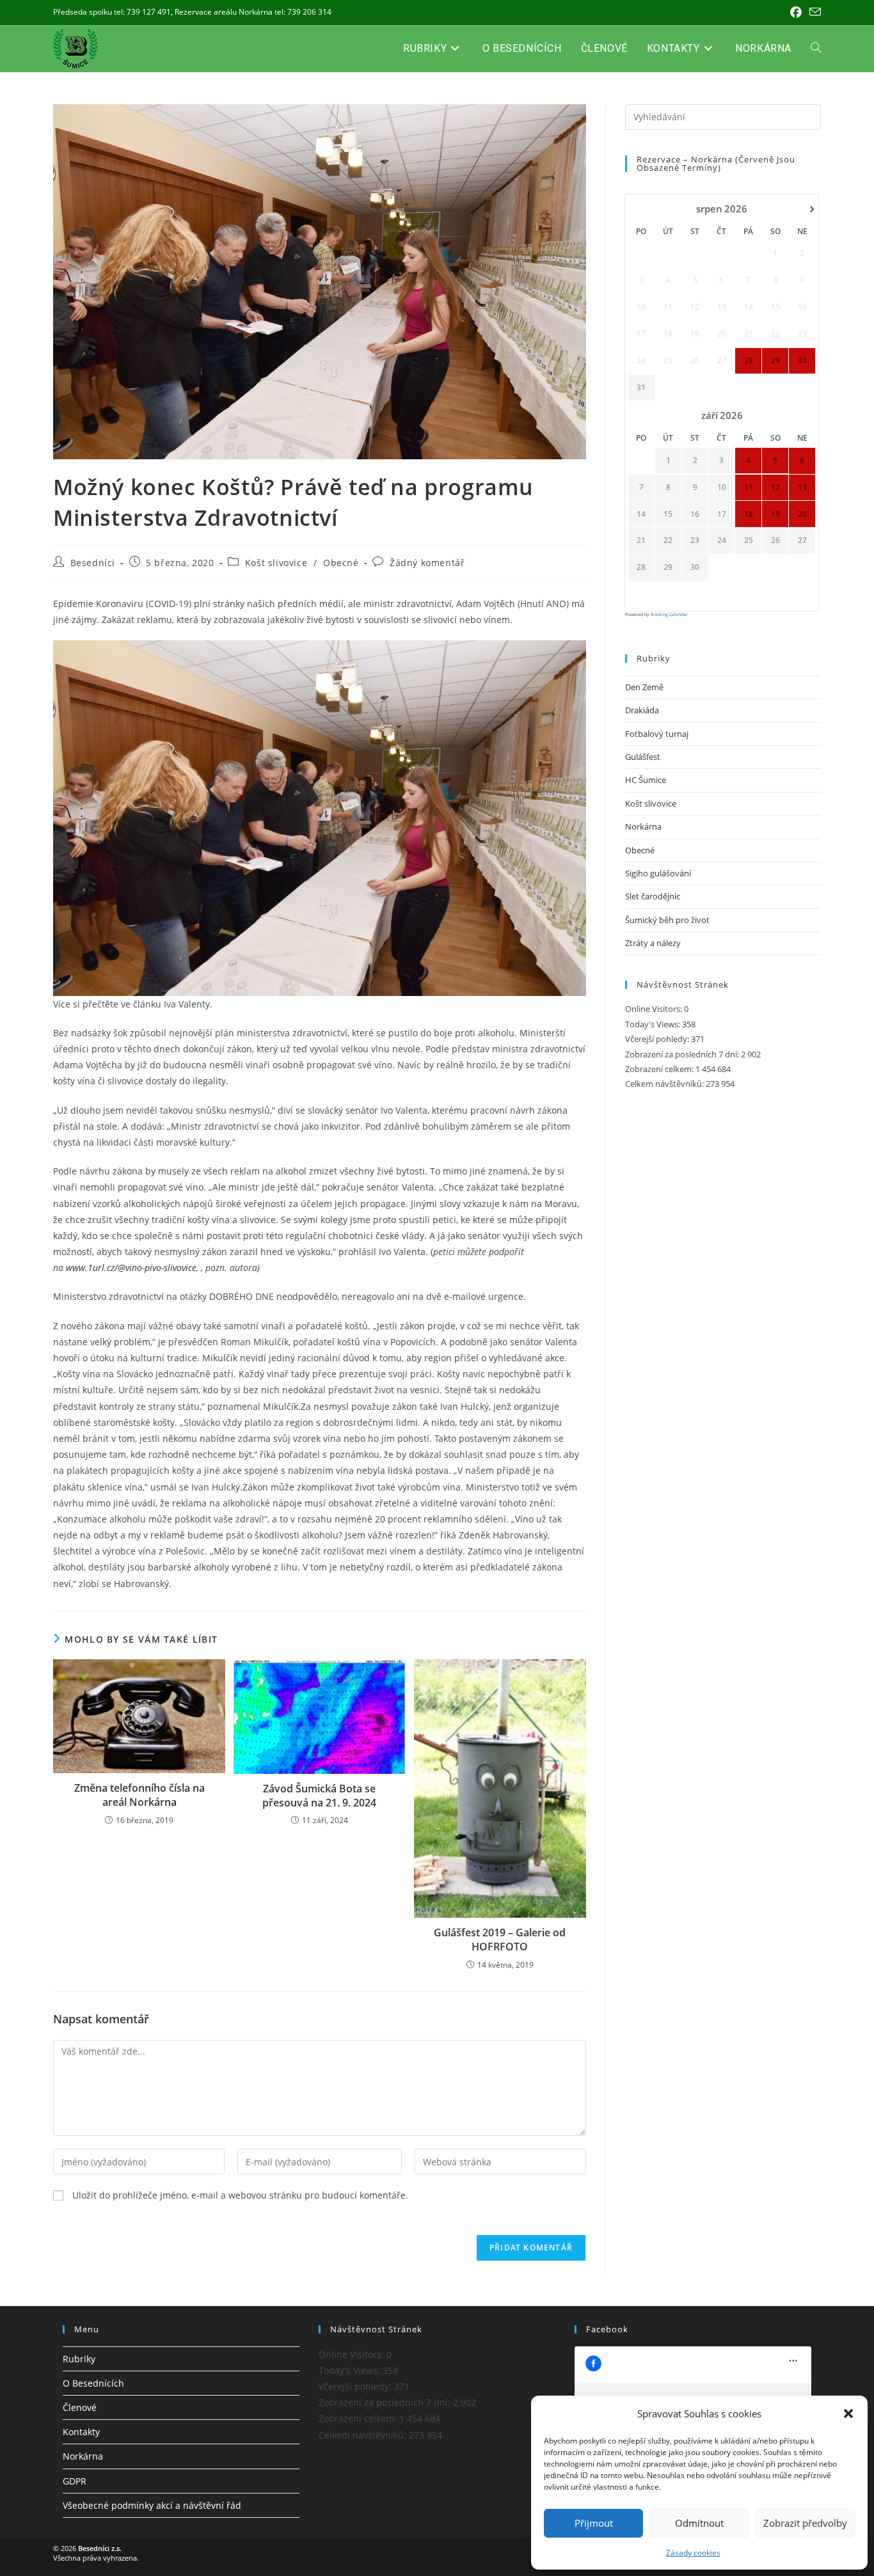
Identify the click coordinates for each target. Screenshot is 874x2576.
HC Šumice (646, 780)
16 (695, 514)
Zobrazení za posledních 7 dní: (683, 1054)
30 (695, 567)
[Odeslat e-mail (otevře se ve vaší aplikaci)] (813, 12)
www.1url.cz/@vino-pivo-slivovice (131, 1268)
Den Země (644, 687)
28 (641, 567)
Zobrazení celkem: (660, 1069)
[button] (848, 2414)
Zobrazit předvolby (805, 2523)
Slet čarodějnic (653, 896)
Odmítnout (699, 2523)
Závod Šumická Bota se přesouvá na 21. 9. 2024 (319, 1796)
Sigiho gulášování (658, 873)
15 (668, 514)
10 (722, 487)
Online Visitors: (655, 1009)
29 (668, 567)
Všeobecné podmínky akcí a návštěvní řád (152, 2505)
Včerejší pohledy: (658, 1039)
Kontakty (81, 2432)
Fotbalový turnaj (657, 734)
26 (775, 541)
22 (668, 541)
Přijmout (594, 2523)
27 (802, 541)
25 (749, 541)
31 (641, 388)
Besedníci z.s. (100, 2548)
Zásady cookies (693, 2553)
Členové (80, 2407)
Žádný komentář (427, 563)
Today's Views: (654, 1024)
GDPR (75, 2481)
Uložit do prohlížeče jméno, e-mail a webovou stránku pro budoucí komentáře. (240, 2195)
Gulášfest (643, 757)
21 (641, 541)
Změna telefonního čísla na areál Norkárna (139, 1795)
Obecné (341, 563)
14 (641, 514)
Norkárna (643, 826)
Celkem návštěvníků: (665, 1084)
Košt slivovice (276, 563)
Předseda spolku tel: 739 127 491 (112, 12)
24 (722, 541)
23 (695, 541)
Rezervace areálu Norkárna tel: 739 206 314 (253, 12)
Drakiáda (642, 710)
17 (722, 514)
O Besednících (93, 2383)
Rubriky (79, 2359)
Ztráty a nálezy (653, 943)
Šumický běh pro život (667, 920)
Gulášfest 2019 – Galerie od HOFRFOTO (500, 1940)
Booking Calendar (669, 614)
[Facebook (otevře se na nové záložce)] (796, 12)
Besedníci (93, 563)
